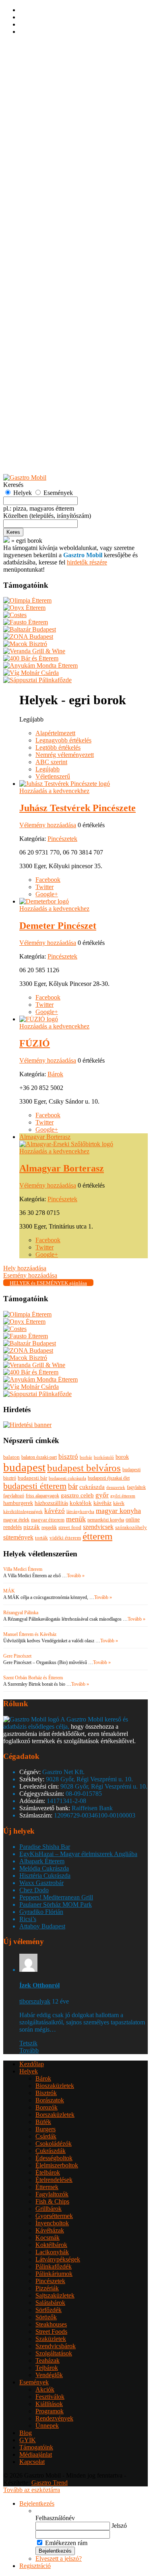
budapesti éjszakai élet (109, 1478)
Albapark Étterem (42, 1861)
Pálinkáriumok (54, 276)
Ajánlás (29, 449)
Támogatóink (36, 2447)
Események (34, 384)
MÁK (9, 1591)
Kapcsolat (32, 2462)
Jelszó (119, 2526)
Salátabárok (50, 305)
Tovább (29, 2050)
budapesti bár (32, 1478)
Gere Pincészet (17, 1656)
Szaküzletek (51, 341)
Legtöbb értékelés (58, 747)
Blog (26, 2433)
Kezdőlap (32, 66)
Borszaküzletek (55, 117)
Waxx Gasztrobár (41, 1883)
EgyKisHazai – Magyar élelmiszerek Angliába (78, 1854)
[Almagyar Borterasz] (66, 1144)
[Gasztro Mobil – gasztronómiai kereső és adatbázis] (25, 477)
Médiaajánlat (36, 2454)
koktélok (81, 1503)
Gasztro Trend (50, 2483)
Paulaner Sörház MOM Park (56, 1904)
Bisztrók (46, 95)
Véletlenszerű (53, 776)
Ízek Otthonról (39, 1985)
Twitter (44, 887)
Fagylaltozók (52, 196)
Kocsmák (48, 240)
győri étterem (123, 1496)
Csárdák (46, 138)
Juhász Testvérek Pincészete (78, 808)
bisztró (68, 1457)
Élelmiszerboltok (57, 167)
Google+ (47, 894)
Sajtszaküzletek (55, 297)
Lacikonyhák (52, 254)
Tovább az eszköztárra (32, 2490)
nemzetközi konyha (106, 1520)
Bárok (43, 81)
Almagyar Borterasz (45, 1137)
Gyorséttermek (54, 218)
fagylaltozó (14, 1496)
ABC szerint (51, 762)
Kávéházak (50, 232)
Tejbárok (47, 370)
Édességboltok (54, 160)
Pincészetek (50, 283)
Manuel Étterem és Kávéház (30, 1634)
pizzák (32, 1527)
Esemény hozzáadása (46, 442)
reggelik (49, 1527)
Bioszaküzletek (55, 88)
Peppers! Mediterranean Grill (56, 1897)
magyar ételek (16, 1520)
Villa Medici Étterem (23, 1569)
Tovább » (76, 1576)
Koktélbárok (51, 247)
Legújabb (48, 769)
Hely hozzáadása (41, 435)
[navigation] (75, 2535)
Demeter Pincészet (58, 926)
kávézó (55, 1511)
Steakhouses (51, 326)
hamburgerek (18, 1503)
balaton (11, 1457)
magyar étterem (48, 1520)
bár (73, 1486)
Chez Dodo (34, 1890)
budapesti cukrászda (67, 1478)
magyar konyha (118, 1511)
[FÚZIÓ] (39, 1019)
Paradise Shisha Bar (45, 1847)
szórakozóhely (131, 1527)
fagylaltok (136, 1487)
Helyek (29, 73)
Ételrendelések (54, 182)
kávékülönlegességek (23, 1512)
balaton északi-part (39, 1457)
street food (70, 1527)
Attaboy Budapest (42, 1926)
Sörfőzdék (49, 312)
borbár (86, 1457)
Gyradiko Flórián (41, 1912)
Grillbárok (49, 211)
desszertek (116, 1487)
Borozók (47, 109)
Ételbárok (48, 175)
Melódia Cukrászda (44, 1868)
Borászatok (50, 102)
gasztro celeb (77, 1495)
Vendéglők (49, 377)
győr (102, 1495)
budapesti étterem (35, 1486)
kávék (119, 1503)
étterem (97, 1536)
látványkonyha (80, 1511)
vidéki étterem (65, 1538)
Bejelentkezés (37, 45)
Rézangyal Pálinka (21, 1613)
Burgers (46, 131)
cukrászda (92, 1487)
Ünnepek (47, 428)
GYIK (28, 464)
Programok (50, 413)
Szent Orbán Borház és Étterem (33, 1678)
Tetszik (28, 2043)
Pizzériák (47, 290)
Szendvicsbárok (56, 348)
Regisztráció (35, 52)
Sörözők (46, 319)
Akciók (45, 392)
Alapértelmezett (55, 733)
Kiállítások (49, 406)
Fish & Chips (52, 203)
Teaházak (48, 363)
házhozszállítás (51, 1503)
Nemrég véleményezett (65, 755)
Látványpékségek (58, 261)
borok (122, 1457)
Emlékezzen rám (66, 2543)
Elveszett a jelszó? (59, 2559)
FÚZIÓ (35, 1043)
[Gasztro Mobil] (6, 541)
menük (76, 1519)
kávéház (102, 1503)
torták (41, 1538)
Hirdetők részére (40, 457)
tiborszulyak (35, 2001)
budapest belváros (84, 1468)
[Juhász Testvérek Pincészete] (65, 784)
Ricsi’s (28, 1919)
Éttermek (47, 189)
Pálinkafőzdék (54, 269)
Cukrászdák (51, 153)
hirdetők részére (87, 562)
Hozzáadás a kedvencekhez (54, 791)
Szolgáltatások (54, 355)
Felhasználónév (55, 2518)
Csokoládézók (54, 146)
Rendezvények (54, 420)
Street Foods (51, 334)
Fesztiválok (50, 399)
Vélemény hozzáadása (48, 825)
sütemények (18, 1537)
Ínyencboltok (52, 225)
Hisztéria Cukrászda (45, 1876)
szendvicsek (98, 1527)
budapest (24, 1467)
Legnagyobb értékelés (63, 740)
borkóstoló (104, 1457)
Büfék (43, 124)
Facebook (48, 880)
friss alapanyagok (42, 1496)
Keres (13, 532)
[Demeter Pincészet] (44, 901)
